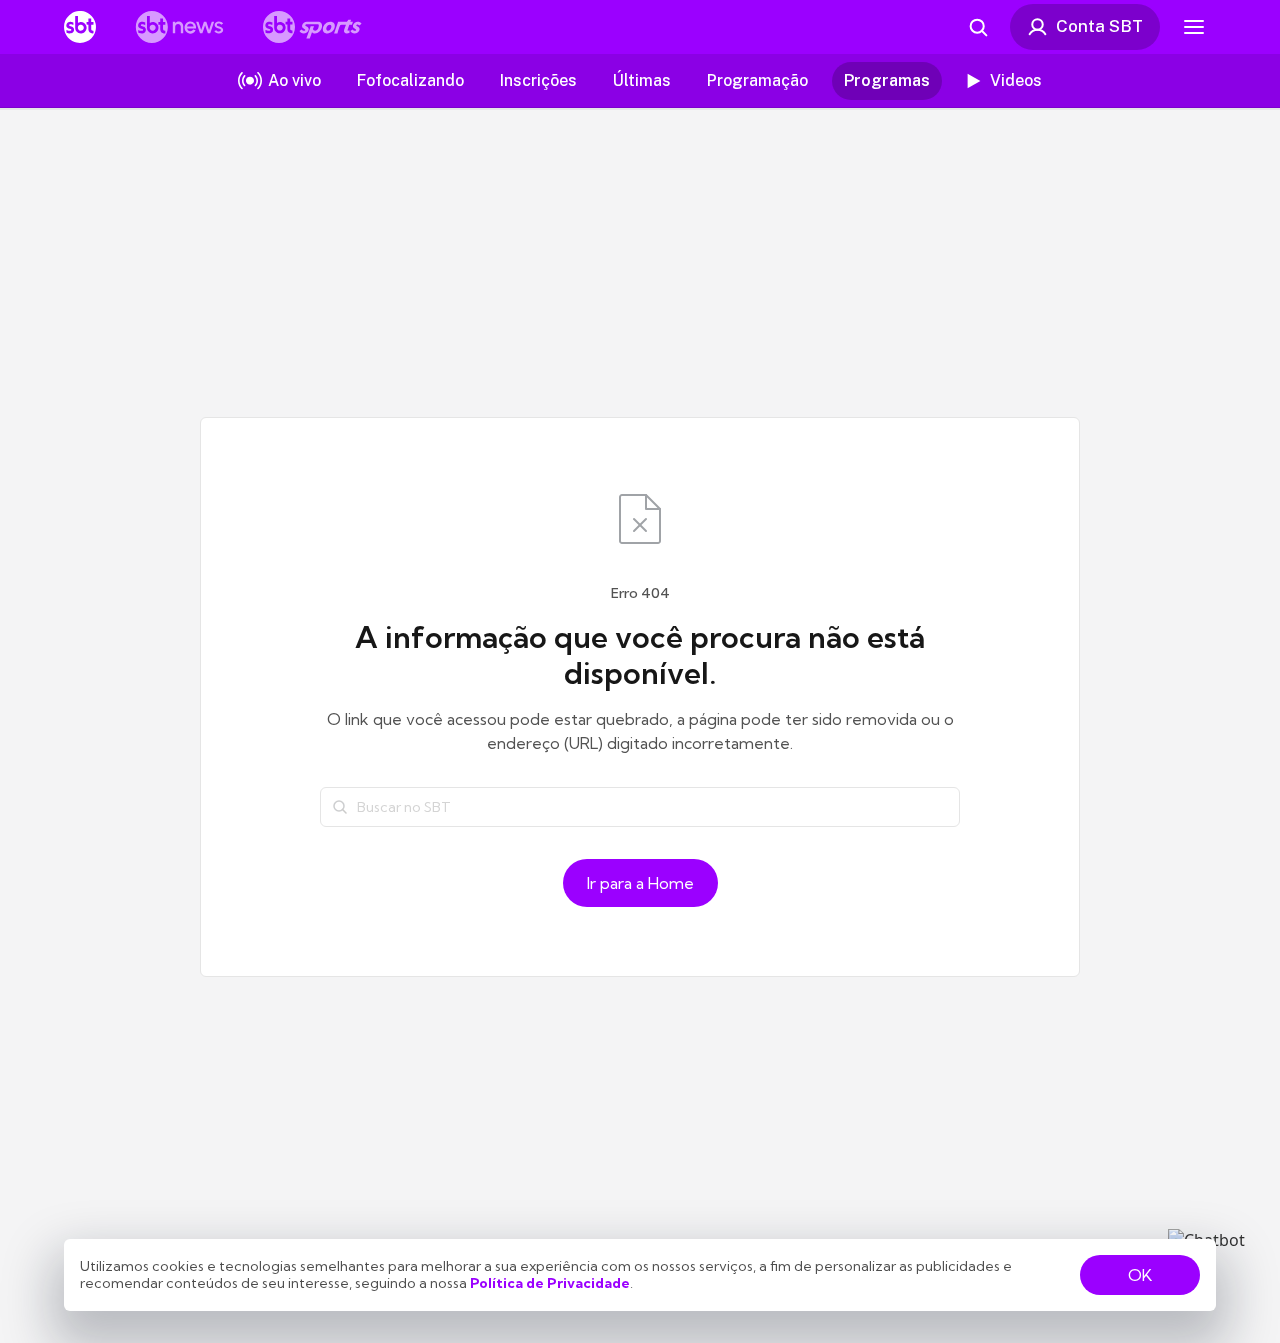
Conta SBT (1099, 26)
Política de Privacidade (550, 1283)
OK (1140, 1275)
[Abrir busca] (978, 27)
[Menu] (1194, 27)
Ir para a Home (640, 883)
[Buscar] (340, 807)
